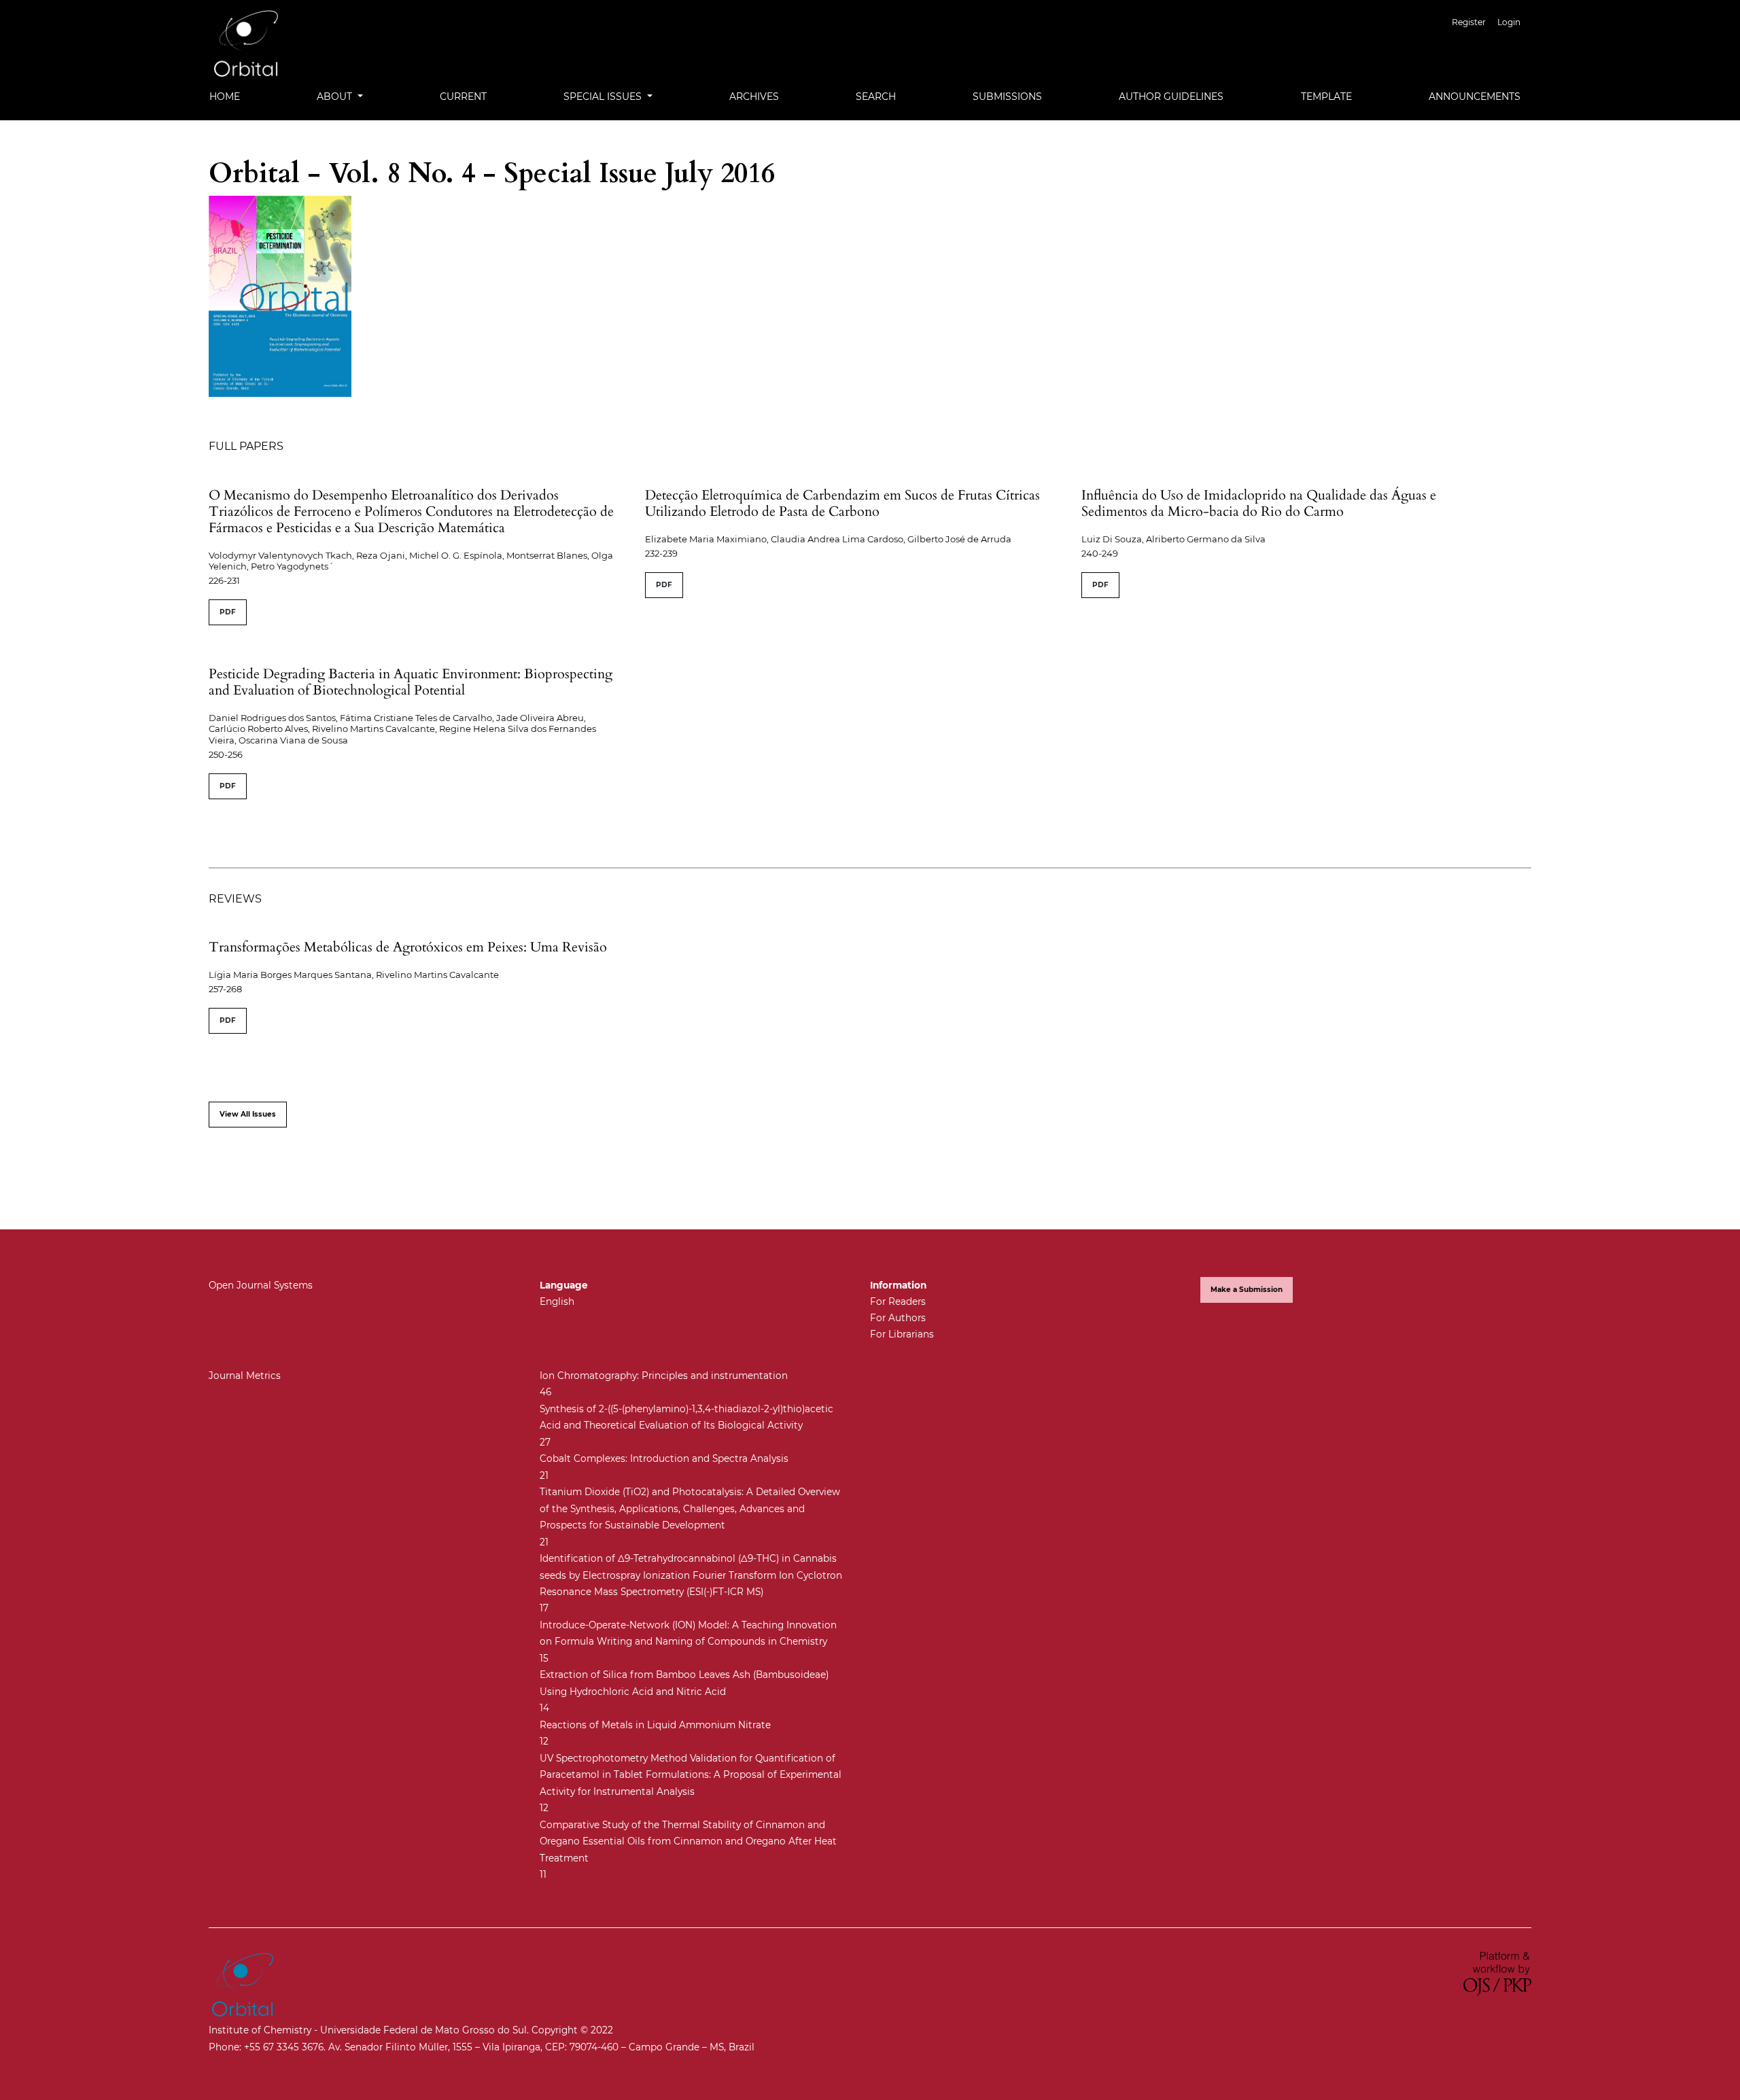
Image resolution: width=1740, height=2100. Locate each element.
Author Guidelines (1171, 97)
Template (1326, 97)
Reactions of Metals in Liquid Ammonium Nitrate (655, 1725)
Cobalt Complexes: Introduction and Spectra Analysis (664, 1458)
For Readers (898, 1301)
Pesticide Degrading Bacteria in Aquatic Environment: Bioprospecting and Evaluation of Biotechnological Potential (411, 682)
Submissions (1007, 97)
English (557, 1301)
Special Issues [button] (604, 97)
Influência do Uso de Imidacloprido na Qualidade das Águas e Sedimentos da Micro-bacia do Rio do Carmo (1259, 503)
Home (225, 97)
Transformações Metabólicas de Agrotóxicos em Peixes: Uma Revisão (408, 947)
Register (1469, 22)
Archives (754, 97)
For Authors (898, 1318)
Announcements (1475, 97)
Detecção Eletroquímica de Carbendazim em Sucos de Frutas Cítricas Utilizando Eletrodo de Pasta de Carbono (842, 503)
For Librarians (902, 1334)
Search (876, 97)
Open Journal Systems (261, 1285)
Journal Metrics (245, 1376)
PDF (228, 612)
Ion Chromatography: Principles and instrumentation (664, 1376)
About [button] (336, 97)
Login (1509, 22)
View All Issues (248, 1114)
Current (463, 97)
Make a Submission (1247, 1290)
